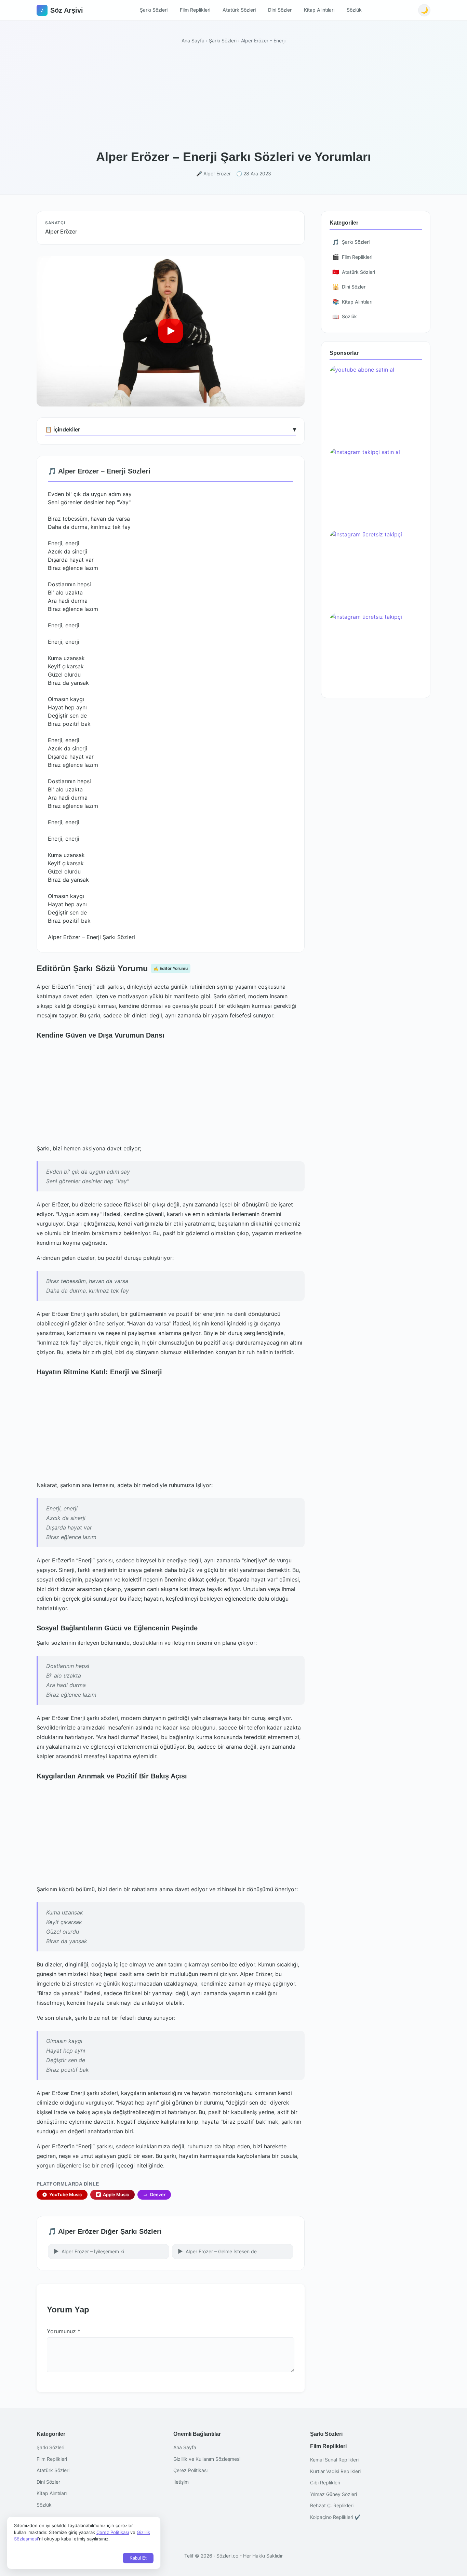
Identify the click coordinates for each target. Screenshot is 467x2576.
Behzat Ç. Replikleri (332, 2505)
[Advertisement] (233, 98)
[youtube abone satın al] (376, 404)
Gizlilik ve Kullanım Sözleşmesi (207, 2459)
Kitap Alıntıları (319, 10)
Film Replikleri (195, 10)
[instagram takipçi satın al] (376, 486)
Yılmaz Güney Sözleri (333, 2494)
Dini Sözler (280, 10)
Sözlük (354, 10)
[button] (171, 331)
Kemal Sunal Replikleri (334, 2460)
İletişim (181, 2482)
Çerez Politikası (190, 2470)
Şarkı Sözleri (154, 10)
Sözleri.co (227, 2556)
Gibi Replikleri (325, 2482)
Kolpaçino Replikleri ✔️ (335, 2517)
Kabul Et (138, 2558)
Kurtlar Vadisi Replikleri (335, 2471)
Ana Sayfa (193, 41)
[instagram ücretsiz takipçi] (376, 569)
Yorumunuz (64, 2331)
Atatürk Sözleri (239, 10)
